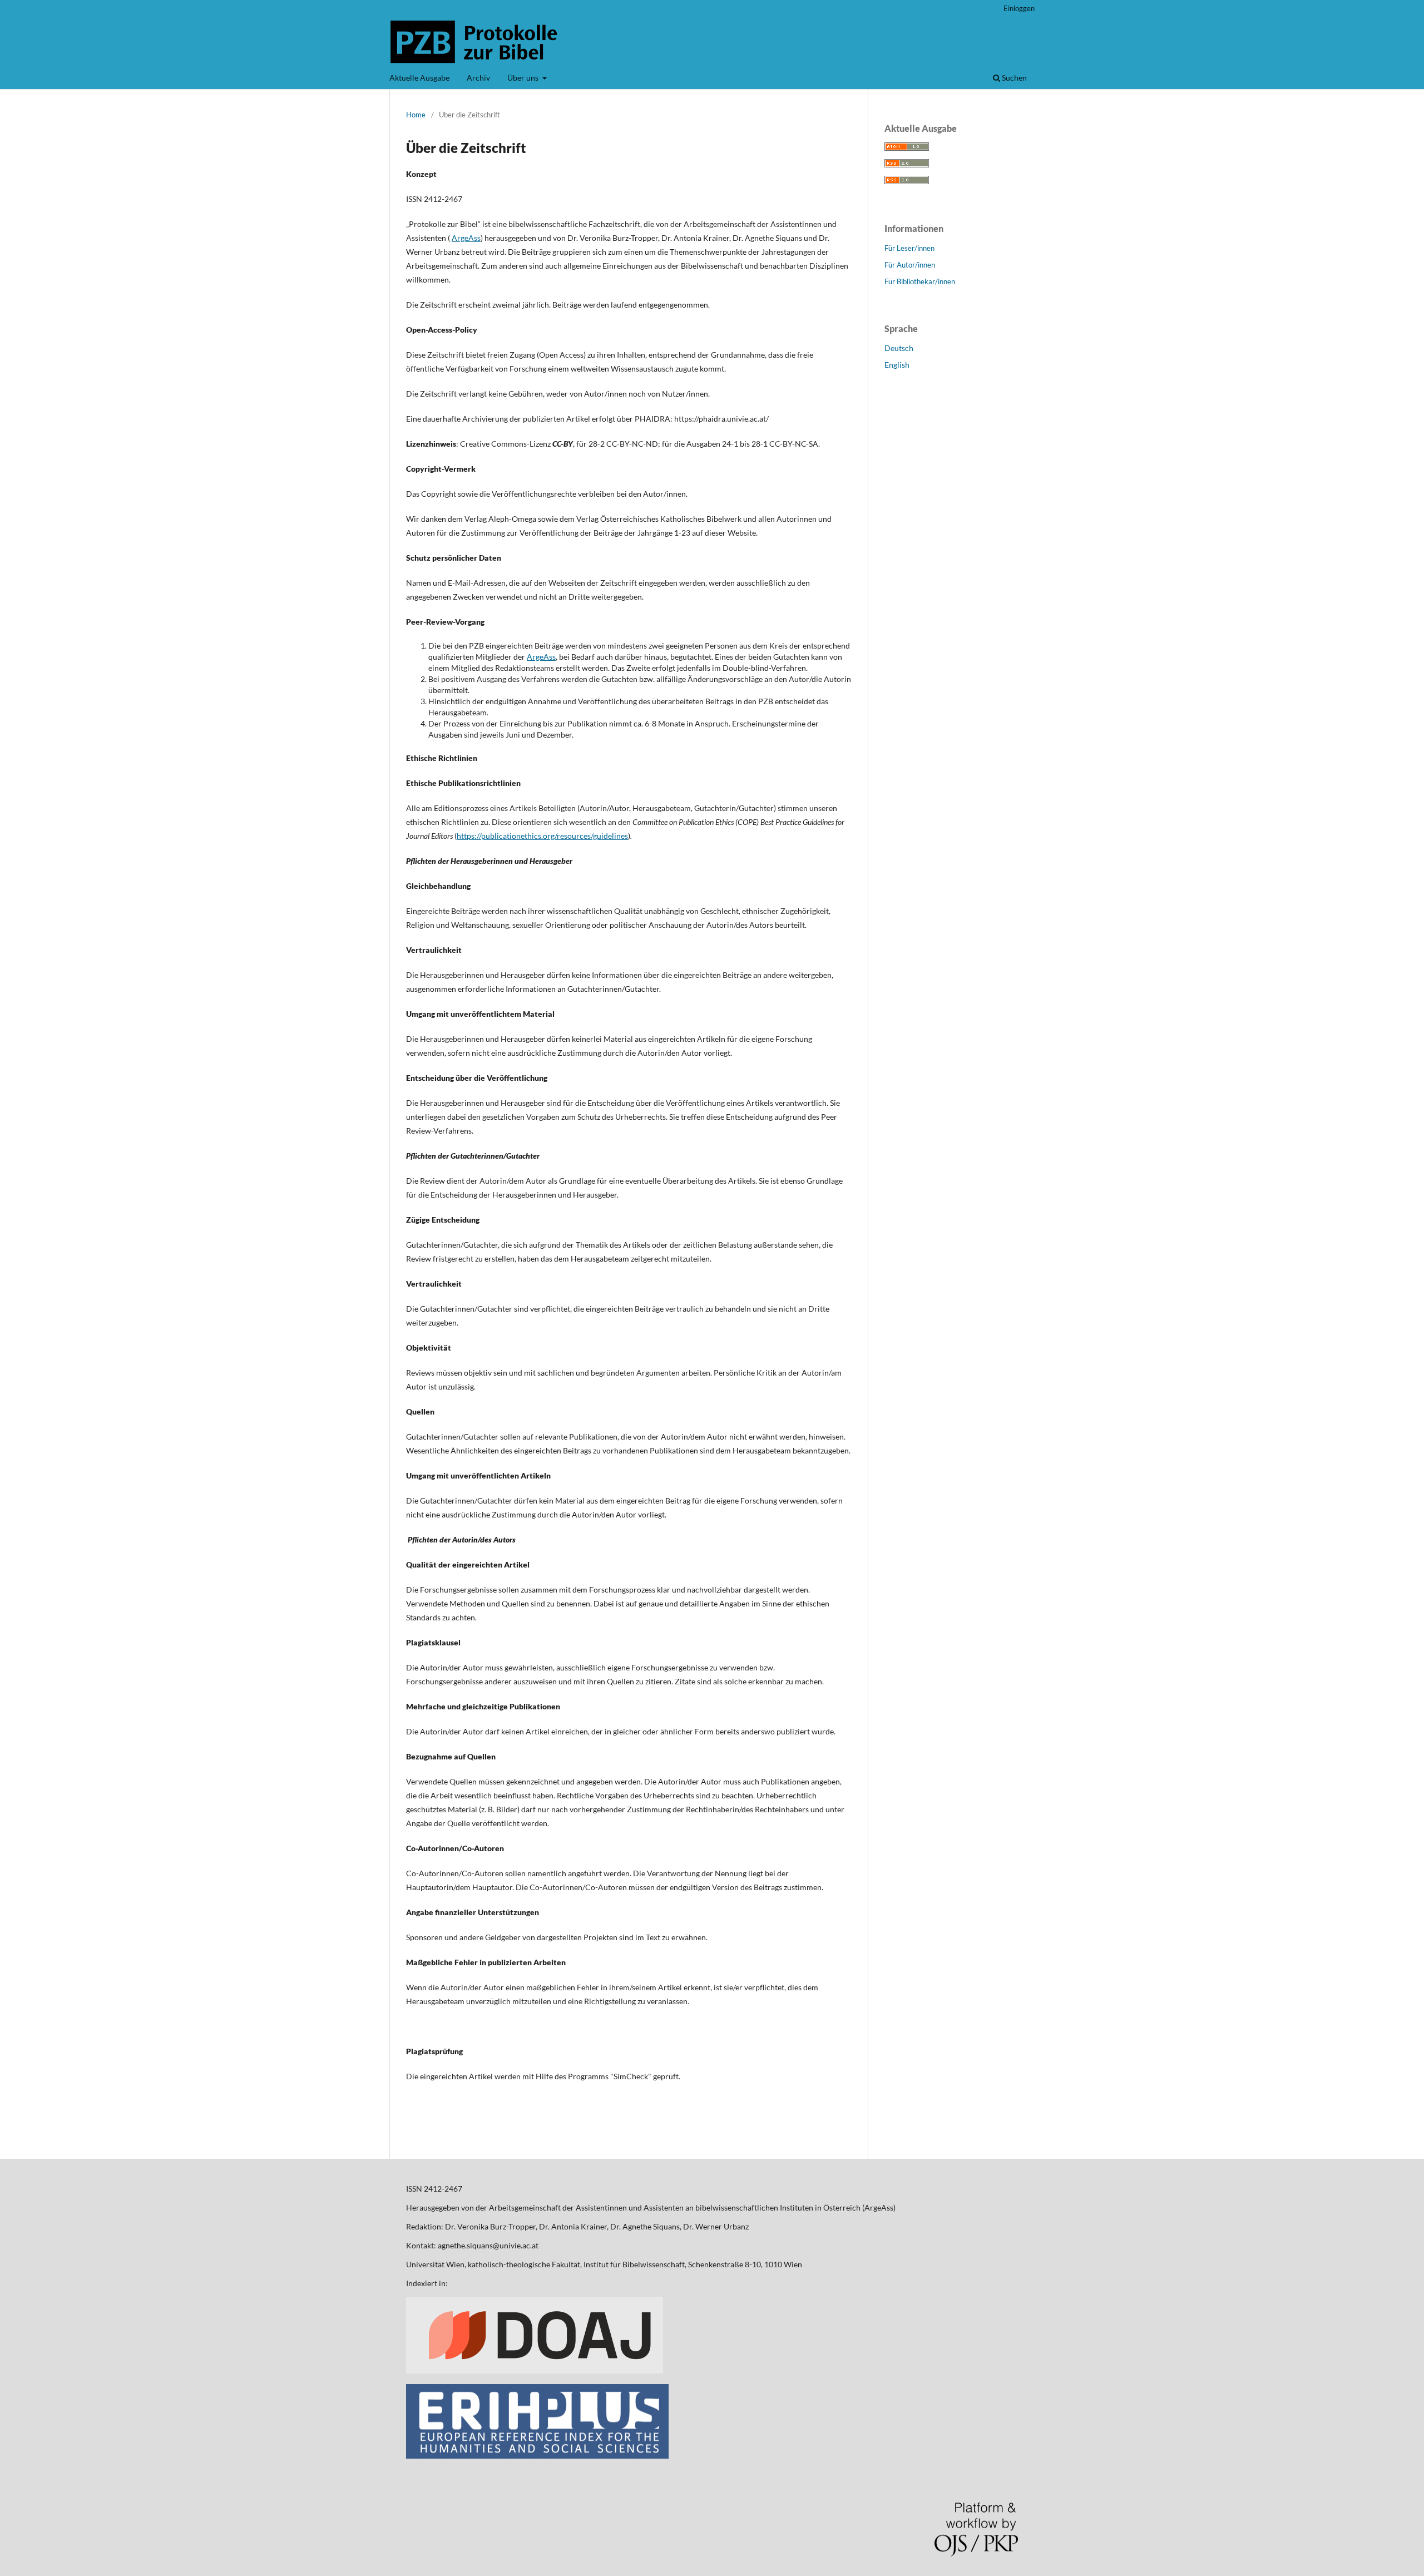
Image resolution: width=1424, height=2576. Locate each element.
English (897, 365)
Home (416, 115)
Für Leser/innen (909, 248)
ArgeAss (466, 238)
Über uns (524, 78)
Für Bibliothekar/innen (920, 281)
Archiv (478, 78)
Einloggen (1019, 8)
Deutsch (899, 348)
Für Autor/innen (910, 265)
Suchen (1013, 78)
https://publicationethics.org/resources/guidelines (542, 836)
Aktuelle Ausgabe (419, 78)
